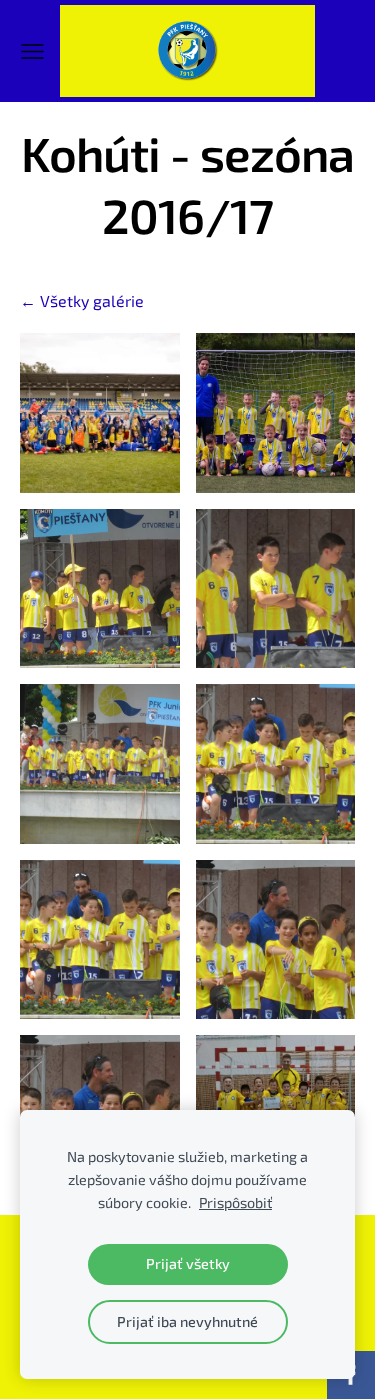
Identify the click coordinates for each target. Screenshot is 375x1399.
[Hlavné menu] (32, 51)
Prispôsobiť (235, 1202)
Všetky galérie (92, 300)
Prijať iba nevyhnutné (187, 1321)
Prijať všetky (188, 1263)
